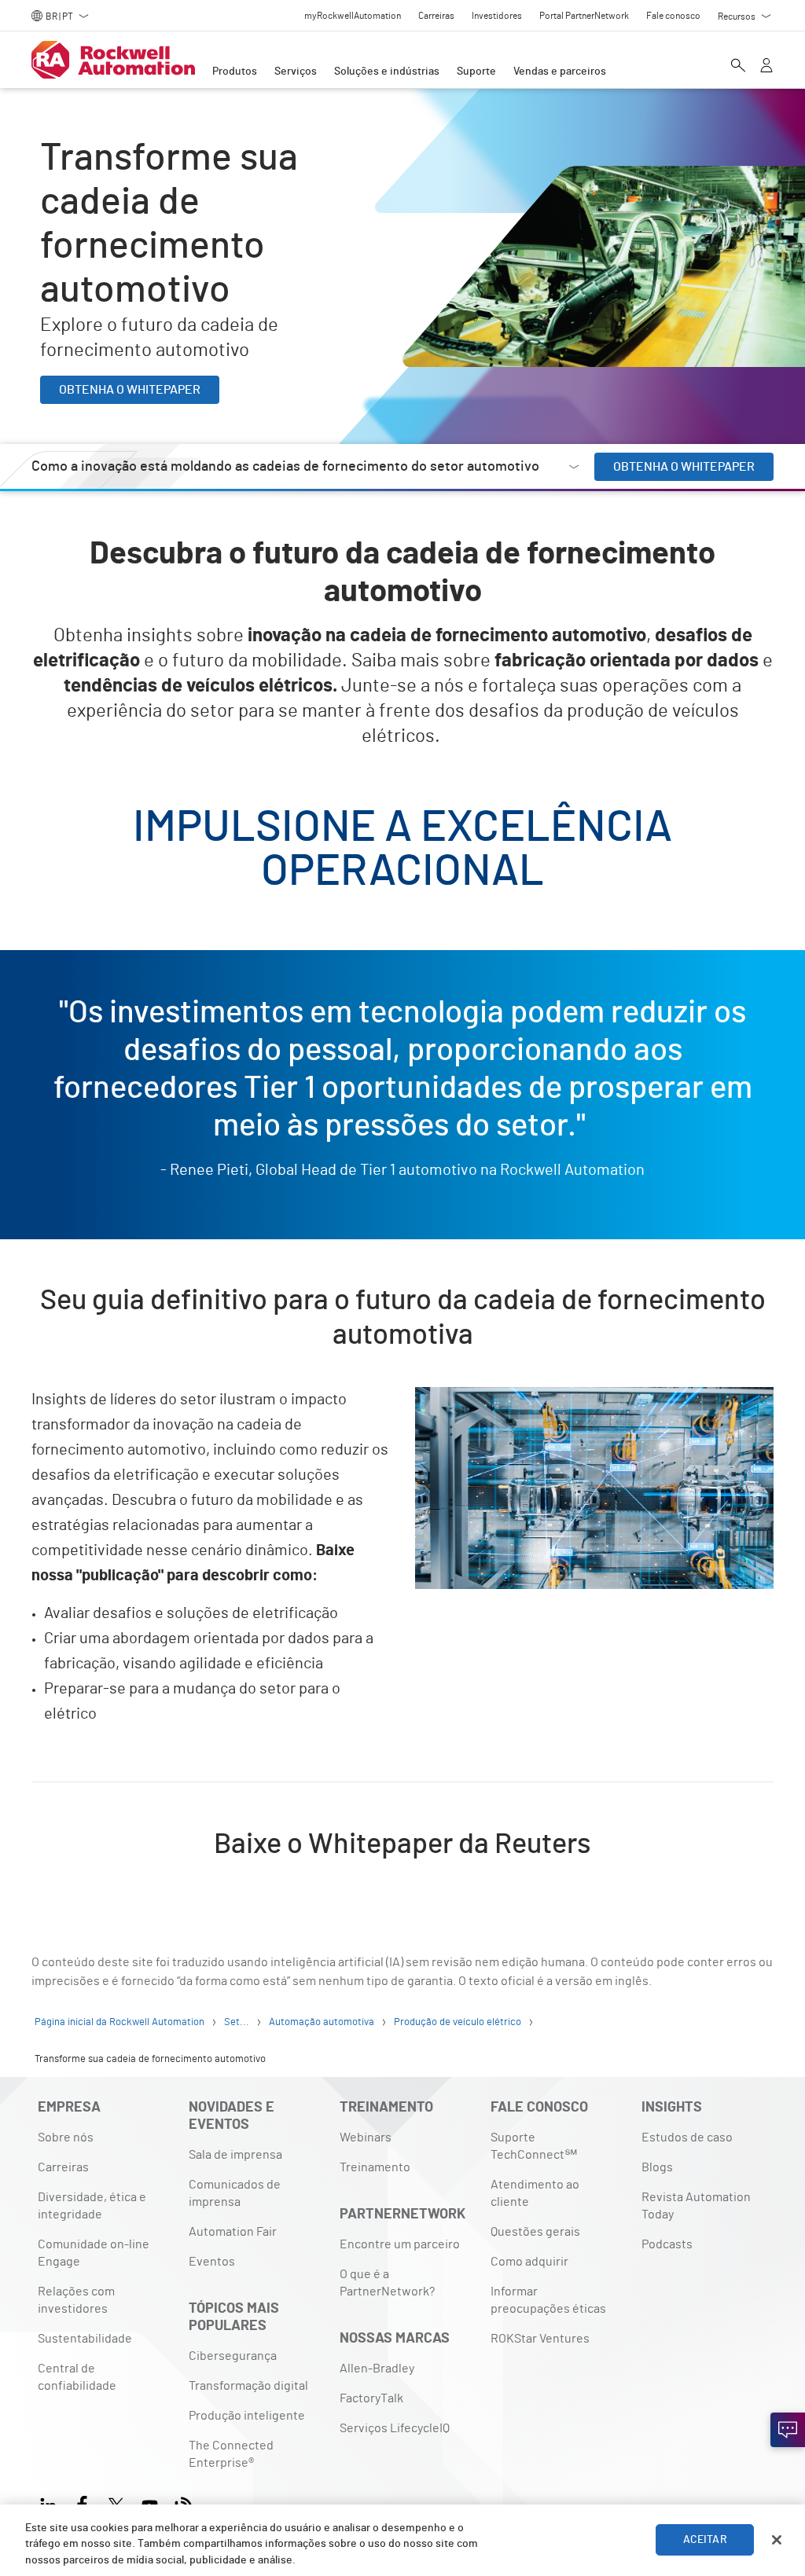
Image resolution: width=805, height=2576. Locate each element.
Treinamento (375, 2167)
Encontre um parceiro (400, 2244)
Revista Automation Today (696, 2206)
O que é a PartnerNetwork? (387, 2283)
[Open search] (738, 67)
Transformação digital (248, 2386)
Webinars (366, 2137)
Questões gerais (535, 2232)
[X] (116, 2503)
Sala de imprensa (235, 2155)
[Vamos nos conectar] (788, 2430)
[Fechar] (777, 2540)
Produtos (235, 72)
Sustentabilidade (85, 2339)
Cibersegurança (233, 2356)
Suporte (476, 72)
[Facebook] (82, 2503)
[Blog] (184, 2503)
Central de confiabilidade (77, 2377)
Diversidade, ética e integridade (92, 2206)
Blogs (657, 2167)
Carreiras (63, 2167)
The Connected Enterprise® (231, 2454)
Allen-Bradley (377, 2369)
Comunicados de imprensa (235, 2193)
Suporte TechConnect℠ (534, 2146)
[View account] (766, 67)
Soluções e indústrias (387, 72)
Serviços (296, 72)
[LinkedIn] (51, 2503)
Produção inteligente (247, 2416)
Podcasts (667, 2244)
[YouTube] (150, 2503)
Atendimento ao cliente (535, 2193)
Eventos (212, 2262)
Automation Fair (233, 2232)
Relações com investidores (76, 2300)
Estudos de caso (687, 2137)
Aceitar (705, 2540)
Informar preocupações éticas (548, 2300)
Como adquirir (529, 2262)
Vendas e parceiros (560, 72)
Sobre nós (66, 2137)
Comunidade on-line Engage (94, 2253)
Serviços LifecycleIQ (395, 2428)
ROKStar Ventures (540, 2339)
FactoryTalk (371, 2398)
